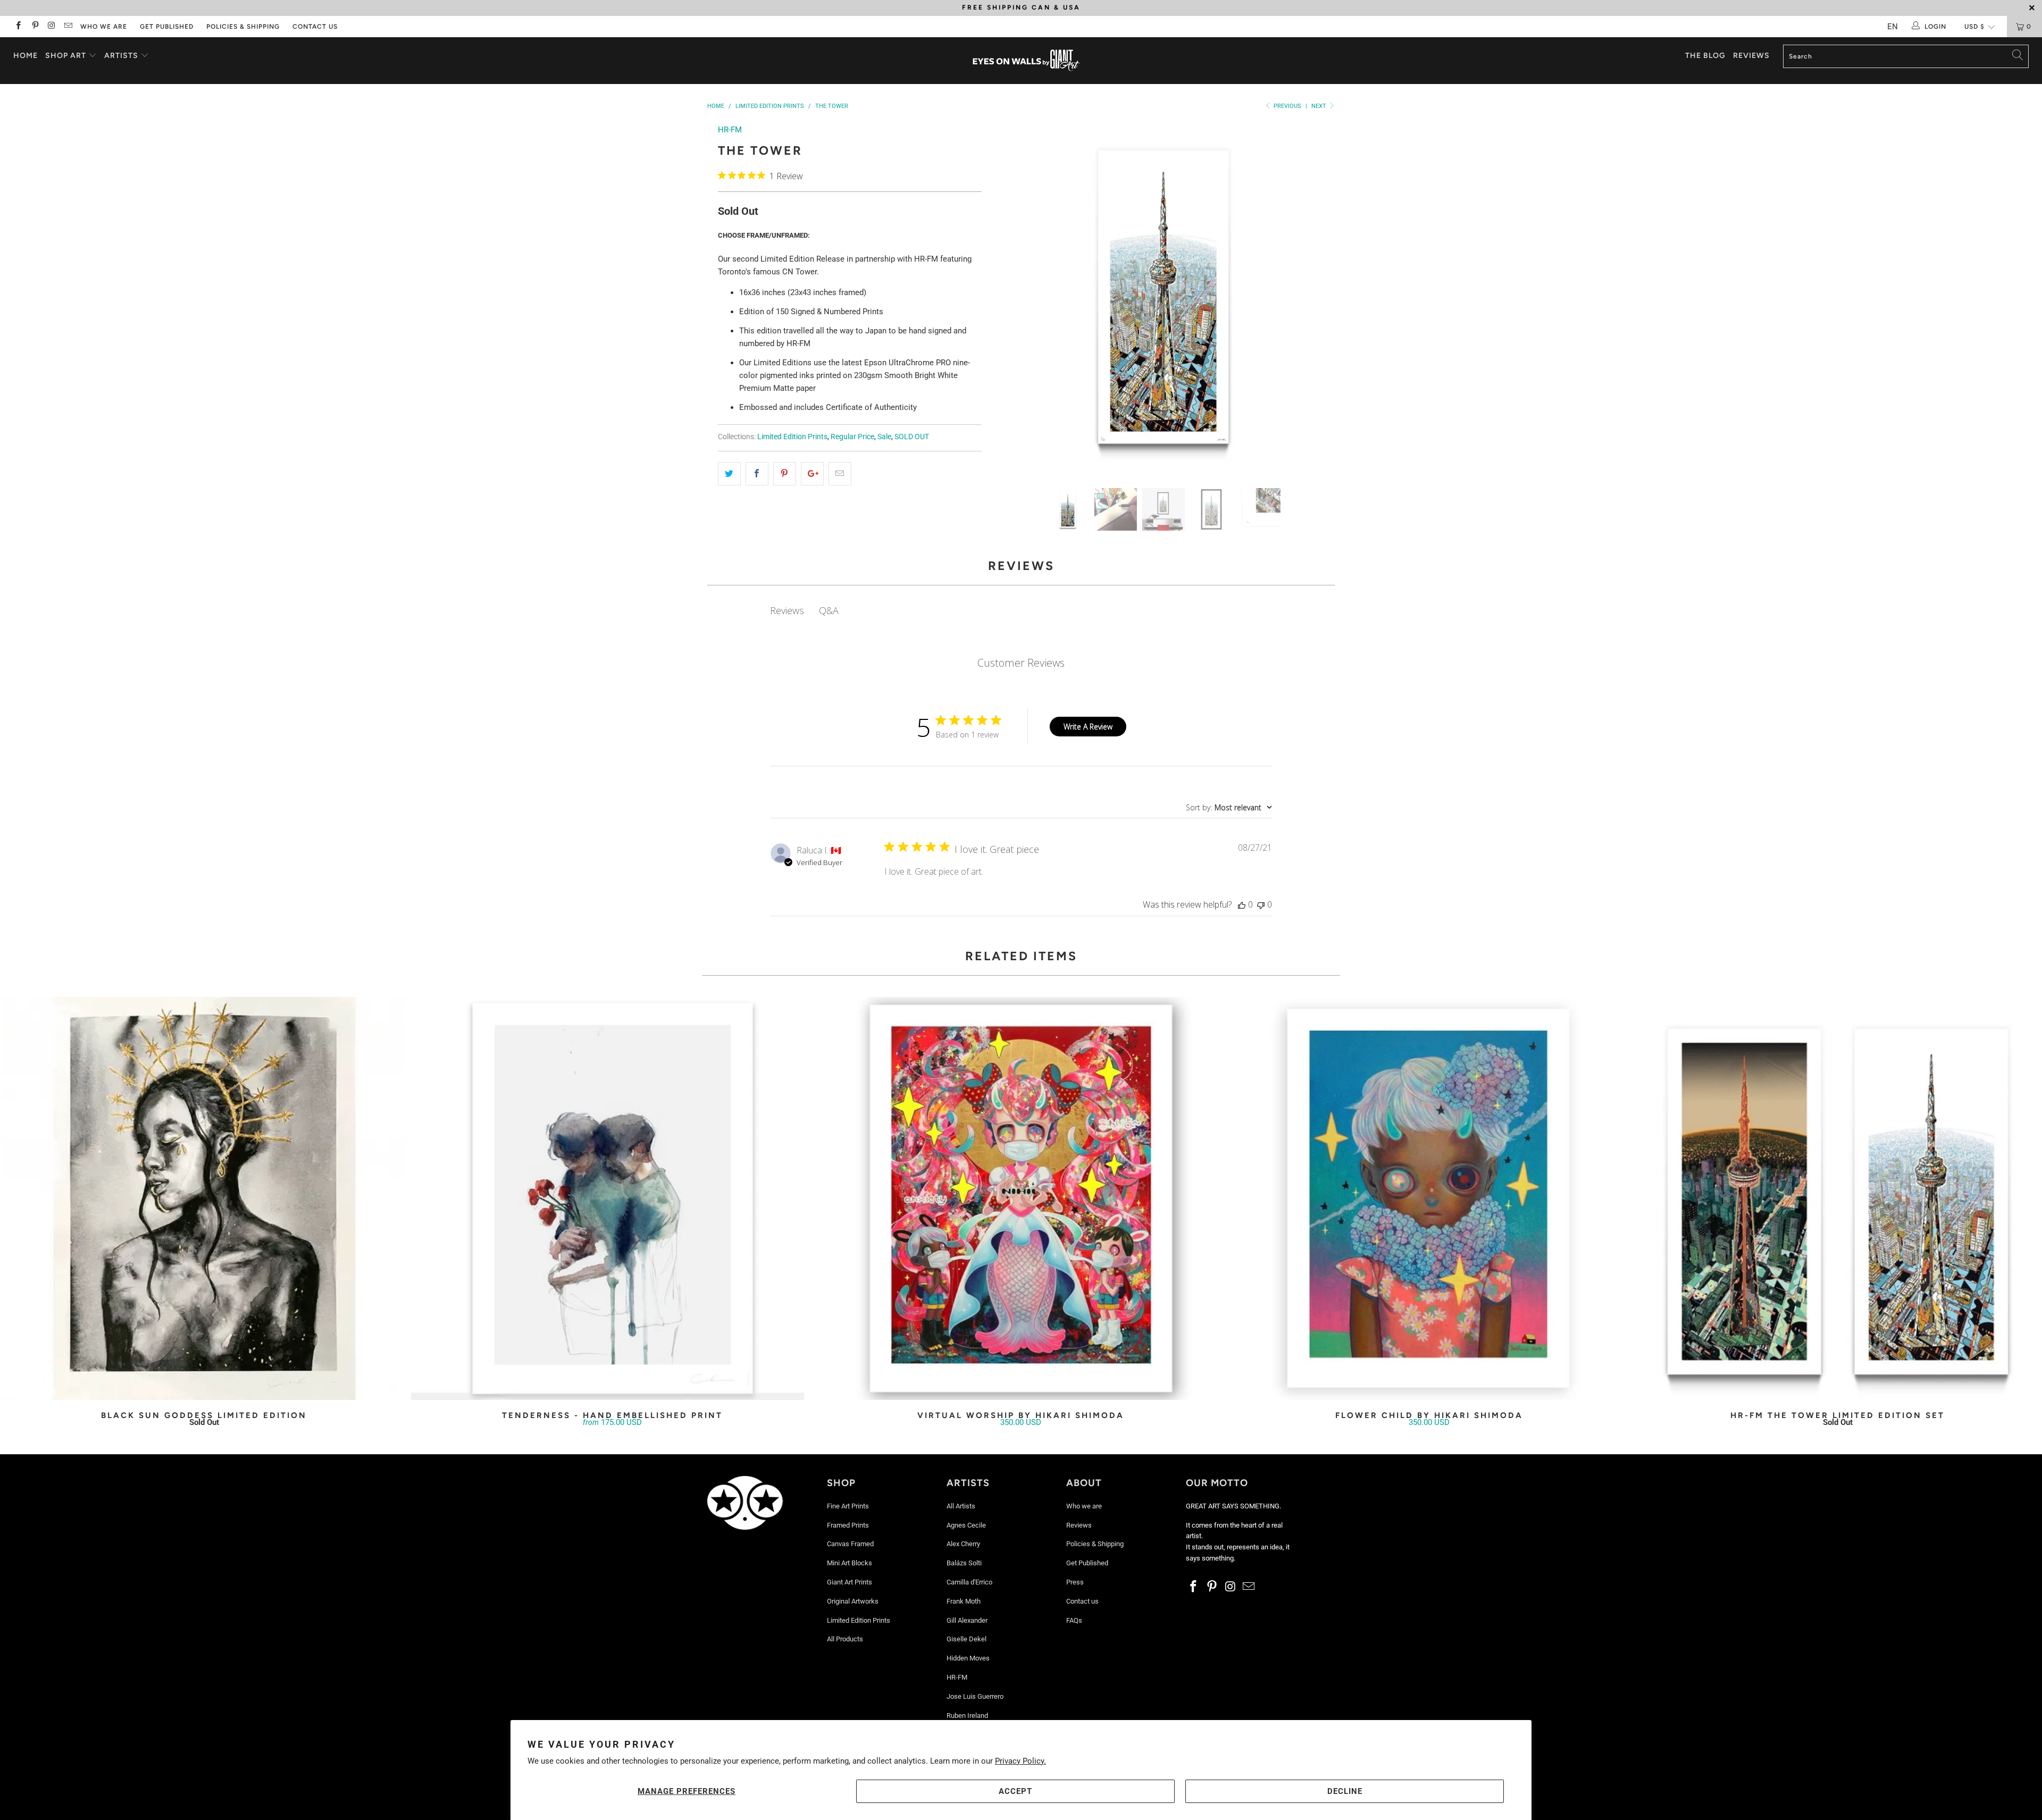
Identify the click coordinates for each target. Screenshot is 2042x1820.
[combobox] (1229, 807)
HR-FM (730, 130)
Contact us (315, 27)
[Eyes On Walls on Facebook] (18, 27)
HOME (26, 56)
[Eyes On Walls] (1026, 61)
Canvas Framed (850, 1544)
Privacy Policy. (1020, 1761)
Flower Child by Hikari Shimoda (1429, 1198)
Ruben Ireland (967, 1716)
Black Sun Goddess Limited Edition (204, 1198)
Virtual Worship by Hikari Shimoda (1021, 1198)
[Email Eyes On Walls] (68, 27)
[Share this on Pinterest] (785, 474)
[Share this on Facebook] (757, 474)
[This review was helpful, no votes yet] (1242, 904)
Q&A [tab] (829, 610)
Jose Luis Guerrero (975, 1696)
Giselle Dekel (966, 1639)
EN (1893, 27)
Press (1075, 1582)
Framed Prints (848, 1525)
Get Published (167, 27)
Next (1320, 106)
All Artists (961, 1506)
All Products (845, 1639)
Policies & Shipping (243, 27)
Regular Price (852, 437)
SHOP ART (66, 56)
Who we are (104, 27)
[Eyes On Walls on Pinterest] (34, 27)
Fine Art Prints (848, 1506)
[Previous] (1011, 298)
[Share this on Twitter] (729, 474)
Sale (884, 437)
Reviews (1751, 56)
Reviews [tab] (787, 610)
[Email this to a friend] (840, 474)
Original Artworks (853, 1601)
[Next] (1316, 298)
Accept (1015, 1791)
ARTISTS (122, 56)
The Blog (1705, 56)
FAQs (1074, 1620)
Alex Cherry (963, 1544)
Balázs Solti (964, 1563)
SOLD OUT (912, 437)
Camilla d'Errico (969, 1582)
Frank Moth (964, 1601)
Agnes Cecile (966, 1525)
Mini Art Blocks (850, 1563)
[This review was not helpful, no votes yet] (1261, 904)
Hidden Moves (968, 1658)
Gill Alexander (967, 1620)
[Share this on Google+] (812, 474)
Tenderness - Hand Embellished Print (613, 1198)
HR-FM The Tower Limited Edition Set (1838, 1198)
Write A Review (1088, 727)
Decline (1345, 1791)
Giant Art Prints (850, 1582)
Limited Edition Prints (792, 437)
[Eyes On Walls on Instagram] (51, 27)
